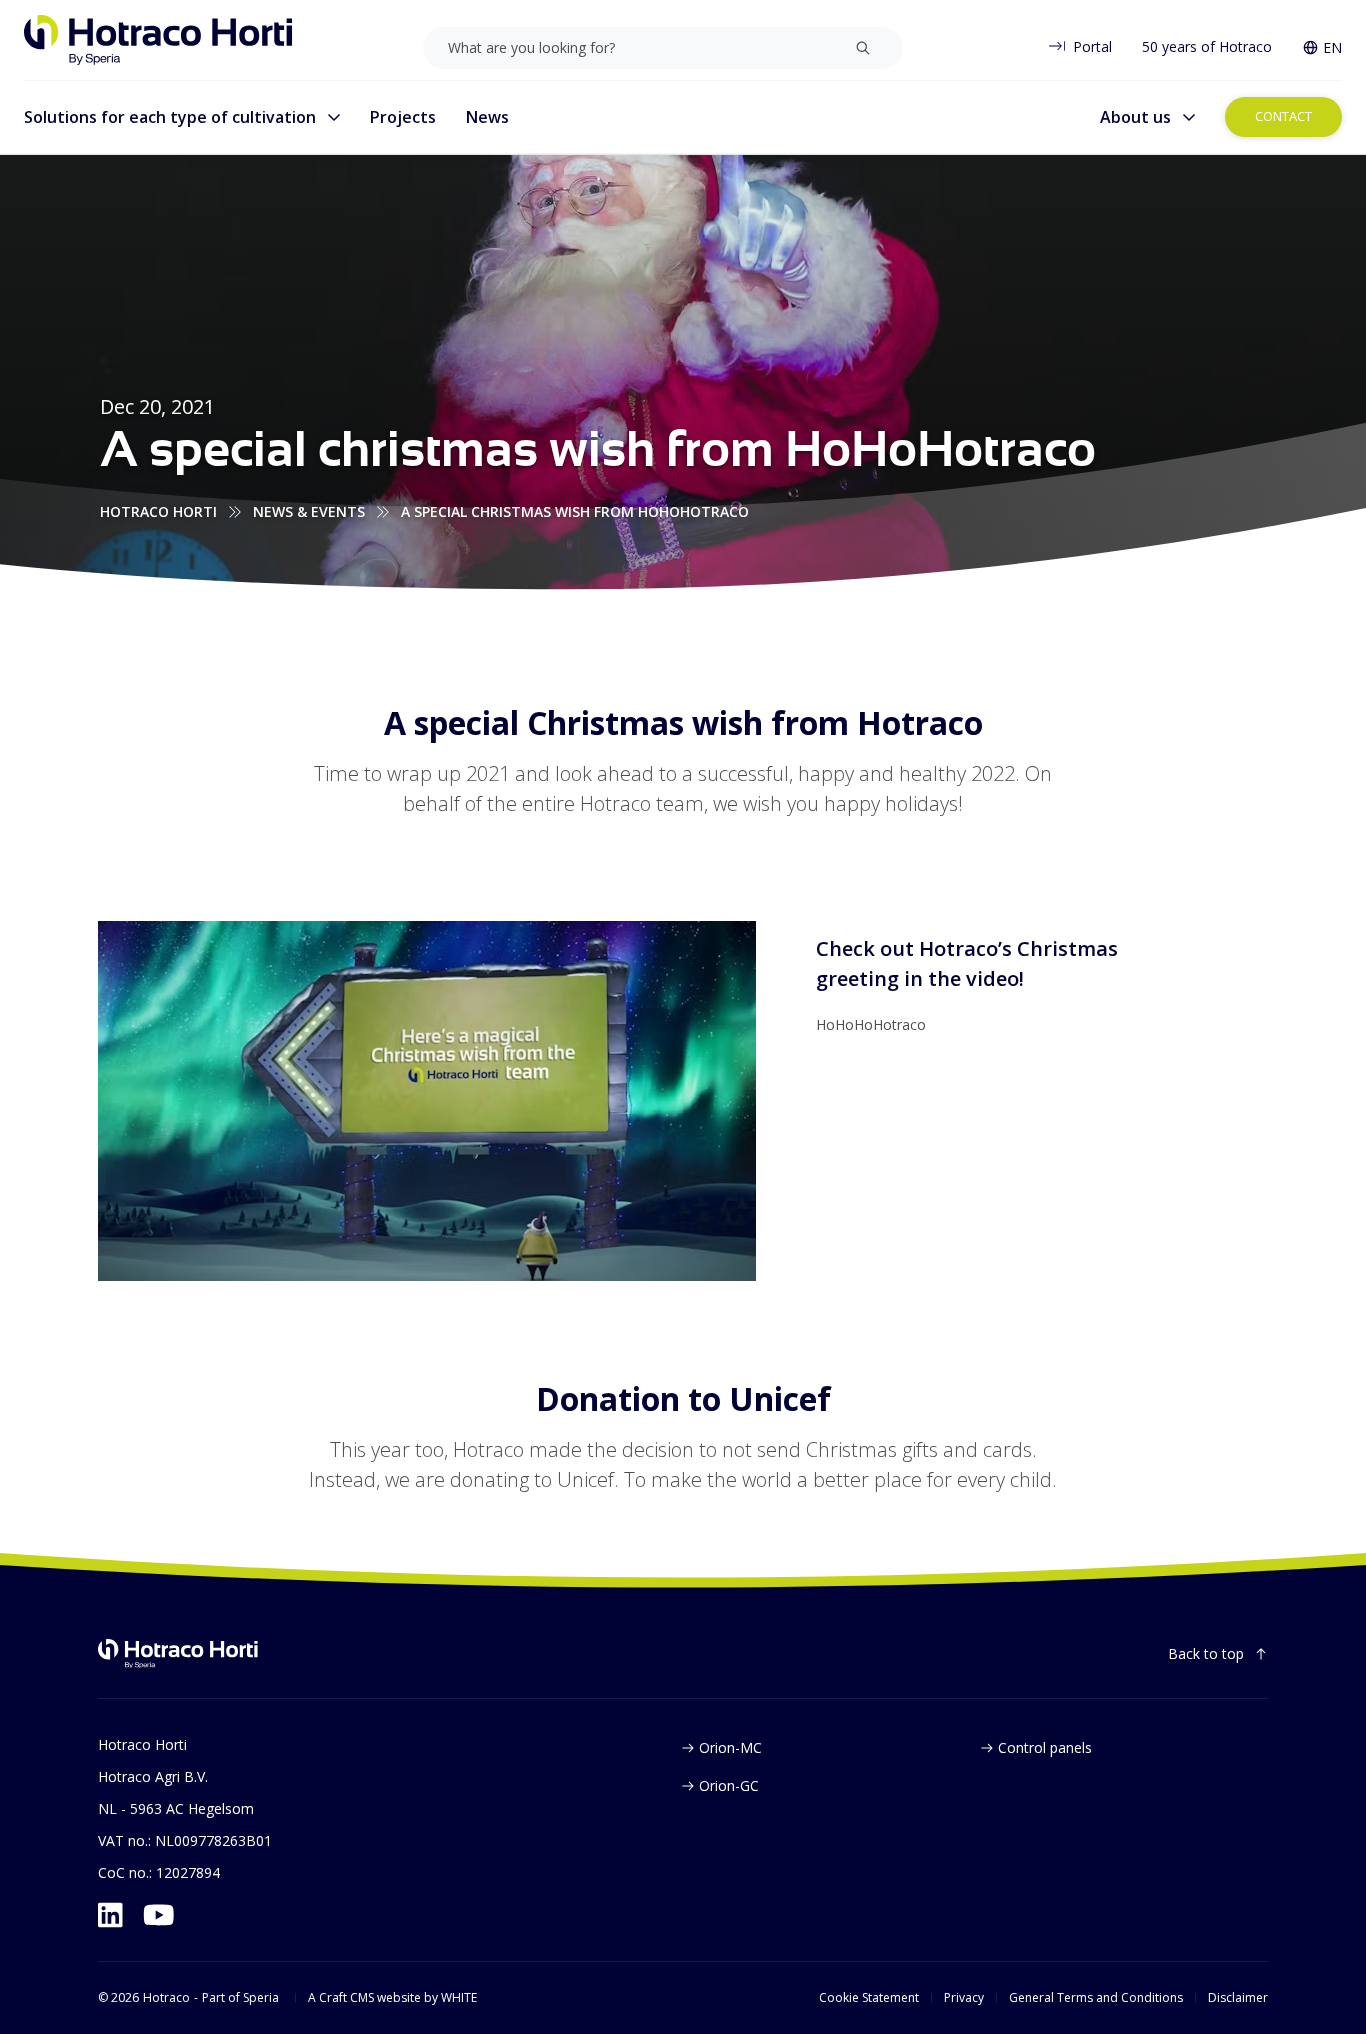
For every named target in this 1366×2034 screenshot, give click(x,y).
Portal (1092, 46)
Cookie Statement (869, 1998)
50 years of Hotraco (1207, 46)
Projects (403, 117)
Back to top (1206, 1653)
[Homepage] (158, 40)
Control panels (1045, 1747)
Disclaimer (1238, 1998)
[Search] (863, 48)
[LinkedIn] (110, 1915)
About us (1135, 117)
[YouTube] (159, 1915)
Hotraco (166, 1998)
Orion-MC (730, 1747)
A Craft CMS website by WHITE (392, 1998)
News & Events (309, 511)
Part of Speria (240, 1998)
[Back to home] (178, 1654)
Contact (1283, 116)
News (487, 117)
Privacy (964, 1998)
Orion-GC (729, 1785)
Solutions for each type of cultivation (170, 117)
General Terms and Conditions (1096, 1998)
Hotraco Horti (158, 511)
